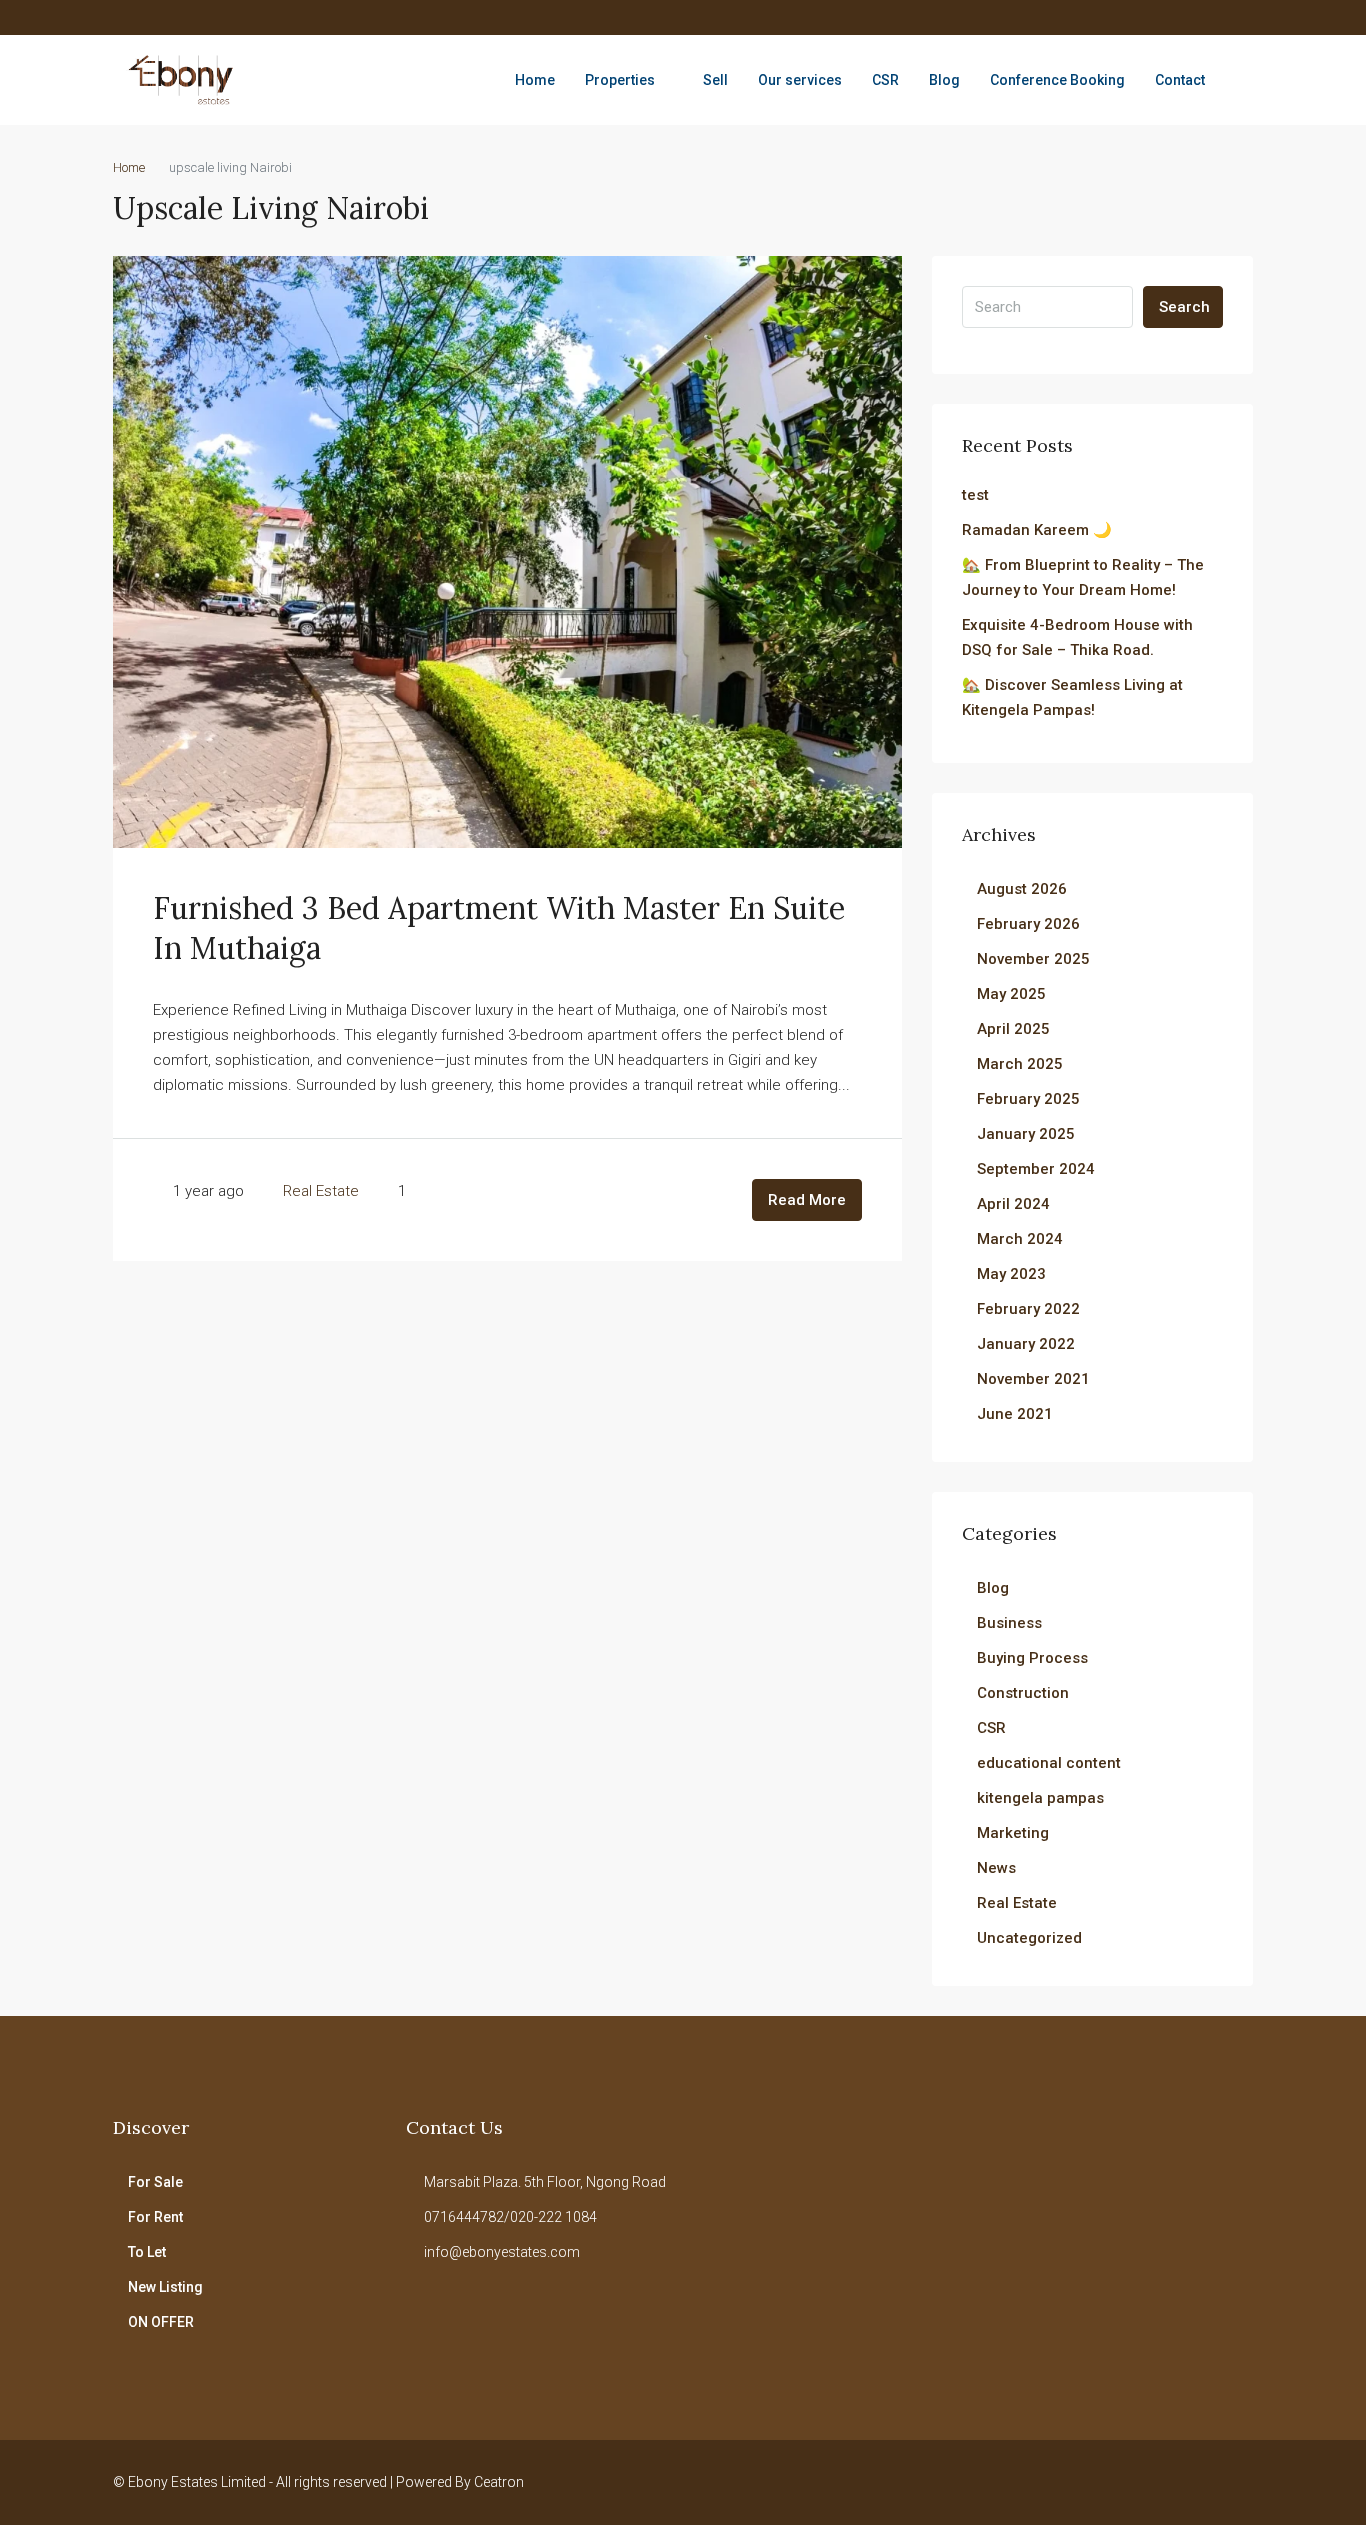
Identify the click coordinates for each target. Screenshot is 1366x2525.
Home (535, 80)
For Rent (155, 2217)
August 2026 (1022, 889)
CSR (885, 80)
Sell (715, 80)
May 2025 (1011, 994)
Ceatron (499, 2482)
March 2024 (1020, 1239)
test (975, 495)
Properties (620, 80)
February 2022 (1028, 1309)
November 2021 (1033, 1379)
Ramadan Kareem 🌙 (1037, 530)
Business (1009, 1623)
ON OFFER (161, 2322)
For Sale (155, 2182)
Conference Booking (1057, 80)
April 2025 (1013, 1029)
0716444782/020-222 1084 (510, 2217)
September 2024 (1036, 1169)
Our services (800, 80)
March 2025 (1020, 1064)
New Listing (165, 2287)
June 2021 (1015, 1414)
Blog (944, 80)
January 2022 (1026, 1344)
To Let (147, 2252)
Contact (1180, 80)
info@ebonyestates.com (502, 2252)
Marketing (1013, 1833)
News (996, 1868)
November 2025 (1033, 959)
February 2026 (1028, 924)
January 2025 (1026, 1134)
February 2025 (1028, 1099)
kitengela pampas (1040, 1798)
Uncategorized (1029, 1938)
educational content (1049, 1763)
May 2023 (1011, 1274)
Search (1184, 307)
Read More (807, 1200)
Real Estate (321, 1191)
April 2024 (1013, 1204)
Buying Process (1032, 1658)
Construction (1023, 1693)
